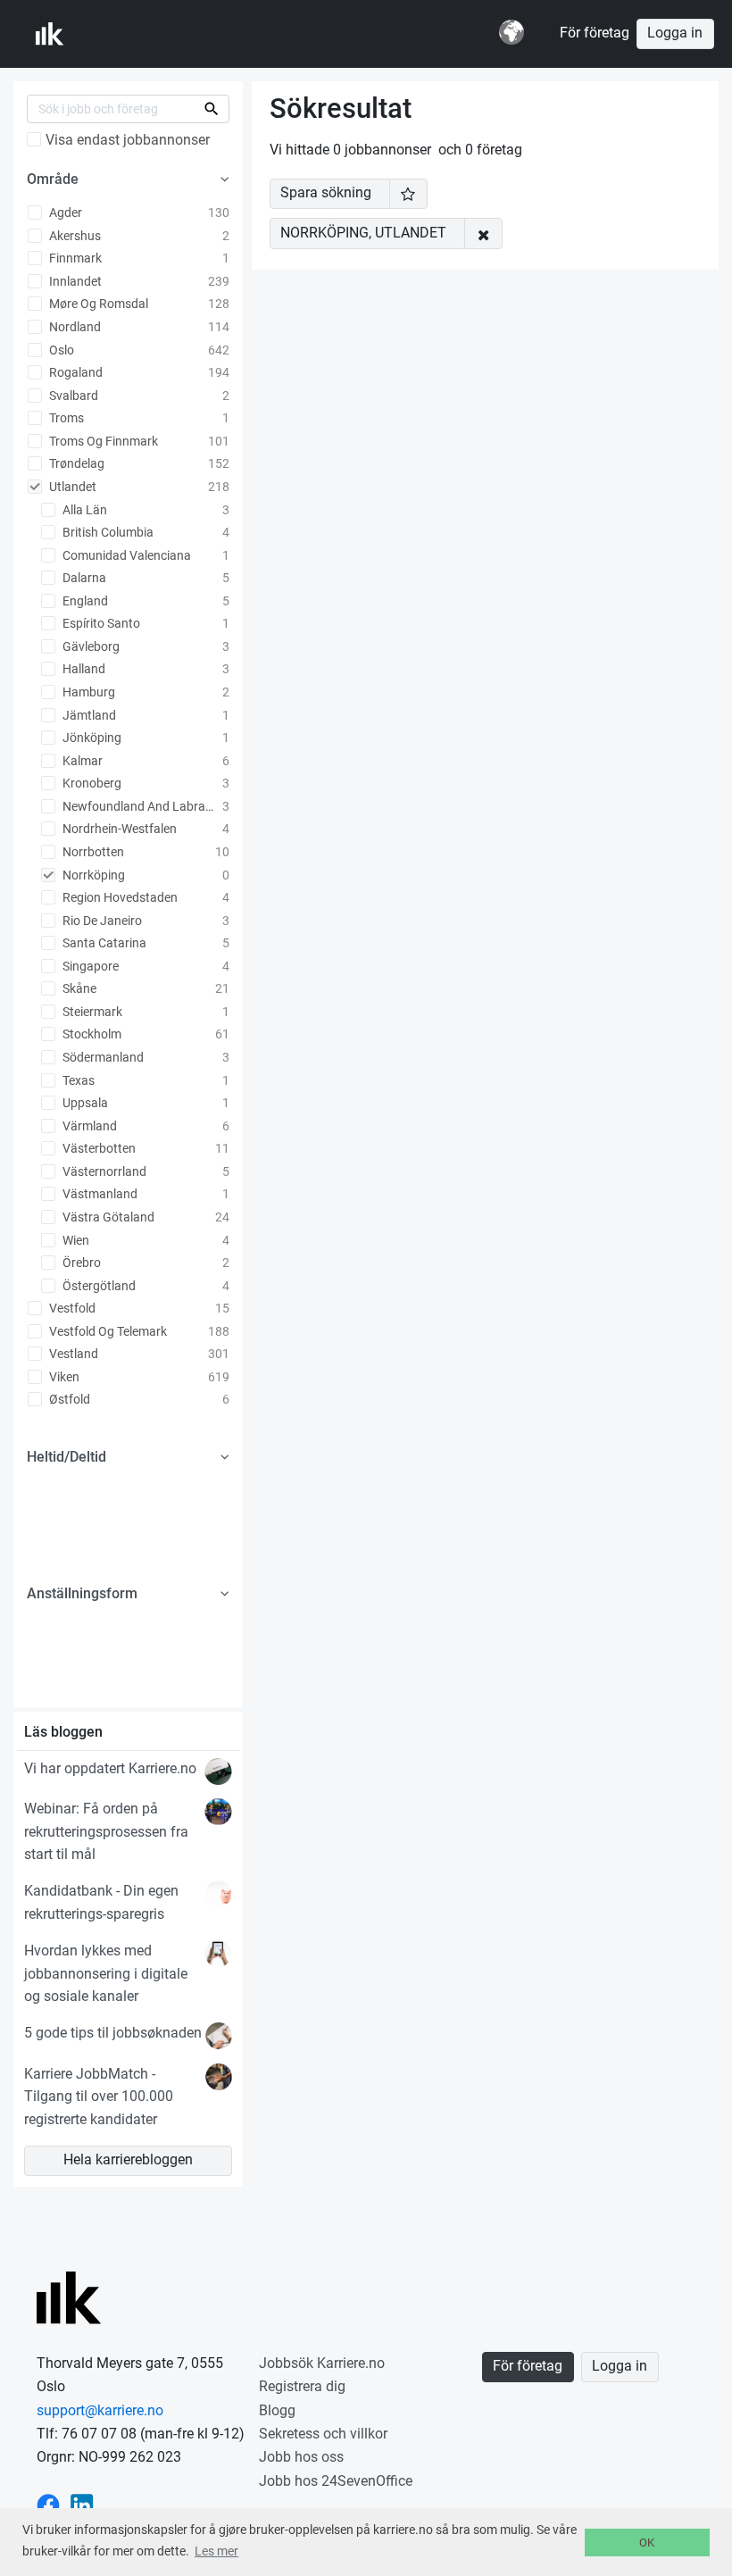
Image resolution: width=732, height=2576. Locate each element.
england (84, 601)
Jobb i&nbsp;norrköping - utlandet (124, 34)
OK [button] (647, 2543)
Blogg (277, 2410)
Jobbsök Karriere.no (322, 2363)
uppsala (84, 1103)
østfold (68, 1399)
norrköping (92, 875)
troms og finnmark (102, 441)
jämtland (88, 715)
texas (77, 1080)
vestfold (71, 1308)
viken (63, 1377)
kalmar (81, 761)
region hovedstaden (119, 897)
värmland (88, 1126)
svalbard (72, 396)
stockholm (91, 1034)
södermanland (102, 1057)
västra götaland (107, 1217)
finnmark (74, 258)
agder (64, 213)
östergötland (98, 1286)
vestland (72, 1354)
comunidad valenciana (125, 555)
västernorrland (103, 1171)
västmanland (99, 1194)
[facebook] (48, 2504)
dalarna (83, 578)
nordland (74, 327)
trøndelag (75, 463)
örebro (80, 1263)
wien (75, 1240)
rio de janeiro (101, 921)
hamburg (87, 692)
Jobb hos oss (301, 2457)
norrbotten (92, 852)
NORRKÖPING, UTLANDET (363, 233)
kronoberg (91, 783)
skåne (78, 988)
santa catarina (103, 943)
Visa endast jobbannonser (128, 140)
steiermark (91, 1012)
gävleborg (90, 646)
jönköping (91, 738)
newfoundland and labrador (140, 806)
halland (83, 669)
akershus (74, 236)
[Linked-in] (82, 2504)
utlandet (71, 487)
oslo (60, 350)
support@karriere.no (100, 2410)
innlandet (74, 281)
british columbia (107, 532)
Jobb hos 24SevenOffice (336, 2481)
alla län (83, 510)
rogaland (75, 372)
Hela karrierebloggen (128, 2160)
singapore (89, 966)
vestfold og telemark (107, 1331)
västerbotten (98, 1148)
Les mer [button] (216, 2551)
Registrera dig (302, 2386)
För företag (595, 33)
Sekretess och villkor (323, 2434)
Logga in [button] (675, 33)
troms (65, 418)
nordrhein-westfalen (118, 829)
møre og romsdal (97, 304)
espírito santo (100, 623)
